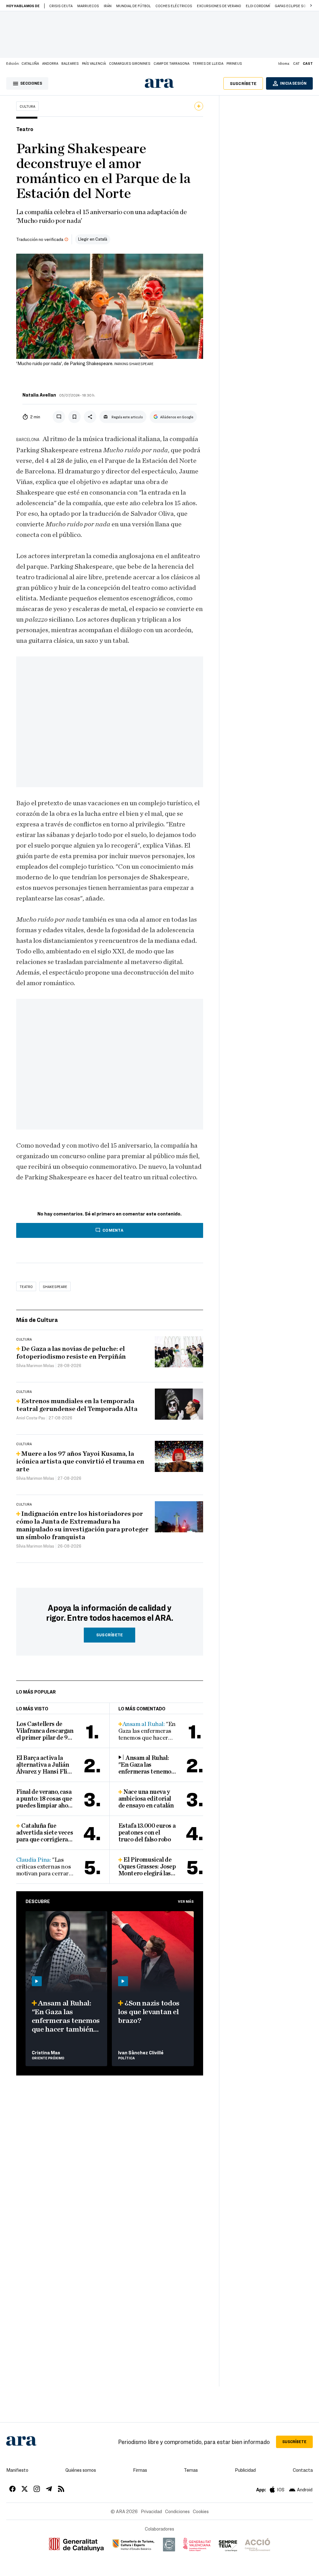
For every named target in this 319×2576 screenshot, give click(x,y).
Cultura (27, 106)
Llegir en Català (93, 239)
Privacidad (151, 2511)
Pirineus (234, 63)
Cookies (201, 2511)
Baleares (70, 63)
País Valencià (94, 63)
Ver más (186, 1901)
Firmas (140, 2470)
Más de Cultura (37, 1320)
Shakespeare (55, 1286)
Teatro (26, 1286)
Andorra (50, 63)
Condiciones (177, 2511)
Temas (191, 2470)
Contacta (303, 2470)
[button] (311, 6)
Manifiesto (17, 2470)
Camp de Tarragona (171, 63)
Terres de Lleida (208, 63)
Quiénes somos (81, 2470)
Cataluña (30, 63)
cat (296, 63)
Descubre (38, 1901)
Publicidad (245, 2470)
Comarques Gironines (130, 63)
